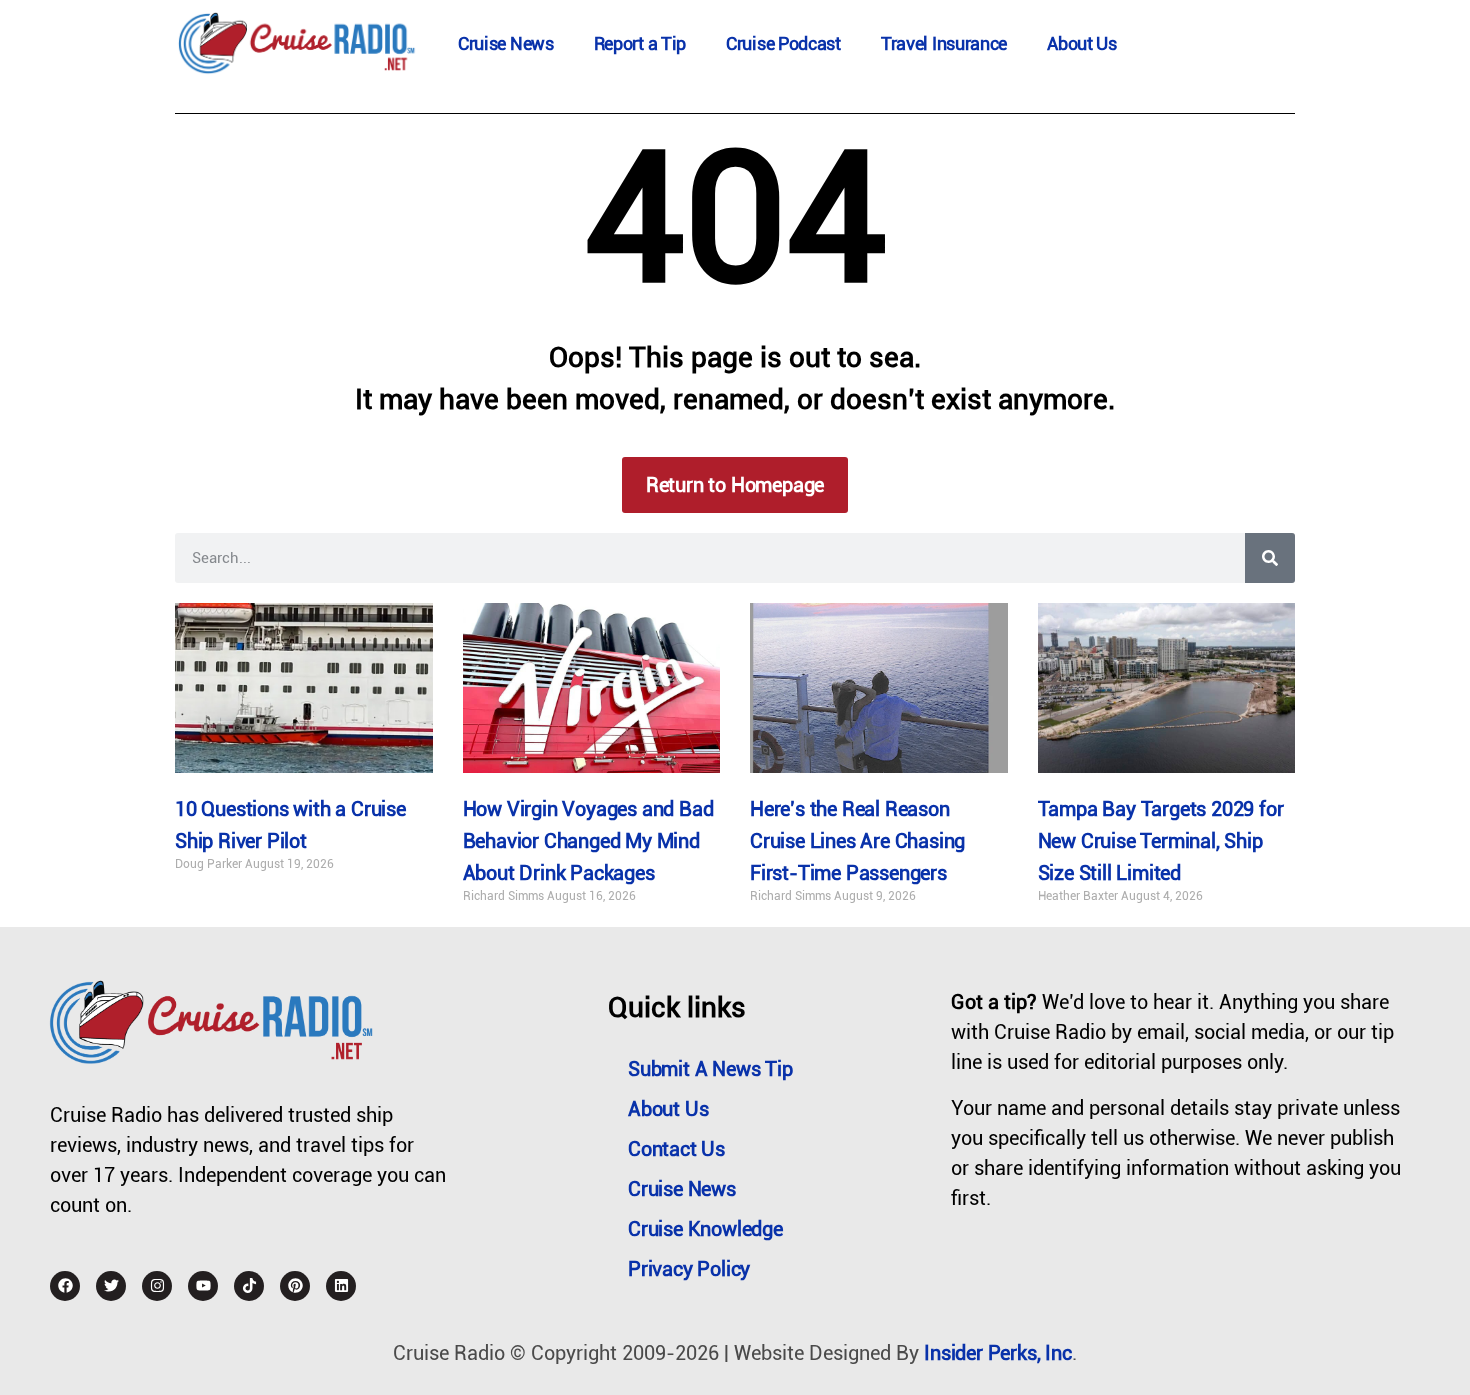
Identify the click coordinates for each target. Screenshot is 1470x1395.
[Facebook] (65, 1286)
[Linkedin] (341, 1286)
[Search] (1270, 558)
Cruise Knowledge (705, 1229)
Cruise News (506, 43)
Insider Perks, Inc (997, 1353)
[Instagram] (157, 1286)
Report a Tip (640, 43)
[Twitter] (111, 1286)
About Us (1082, 43)
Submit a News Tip (710, 1069)
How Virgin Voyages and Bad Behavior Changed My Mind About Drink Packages (588, 841)
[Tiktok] (249, 1286)
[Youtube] (203, 1286)
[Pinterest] (295, 1286)
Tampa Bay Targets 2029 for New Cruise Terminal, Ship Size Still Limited (1161, 841)
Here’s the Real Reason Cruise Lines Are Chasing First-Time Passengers (857, 841)
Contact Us (676, 1149)
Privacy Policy (689, 1269)
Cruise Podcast (783, 43)
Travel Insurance (944, 43)
